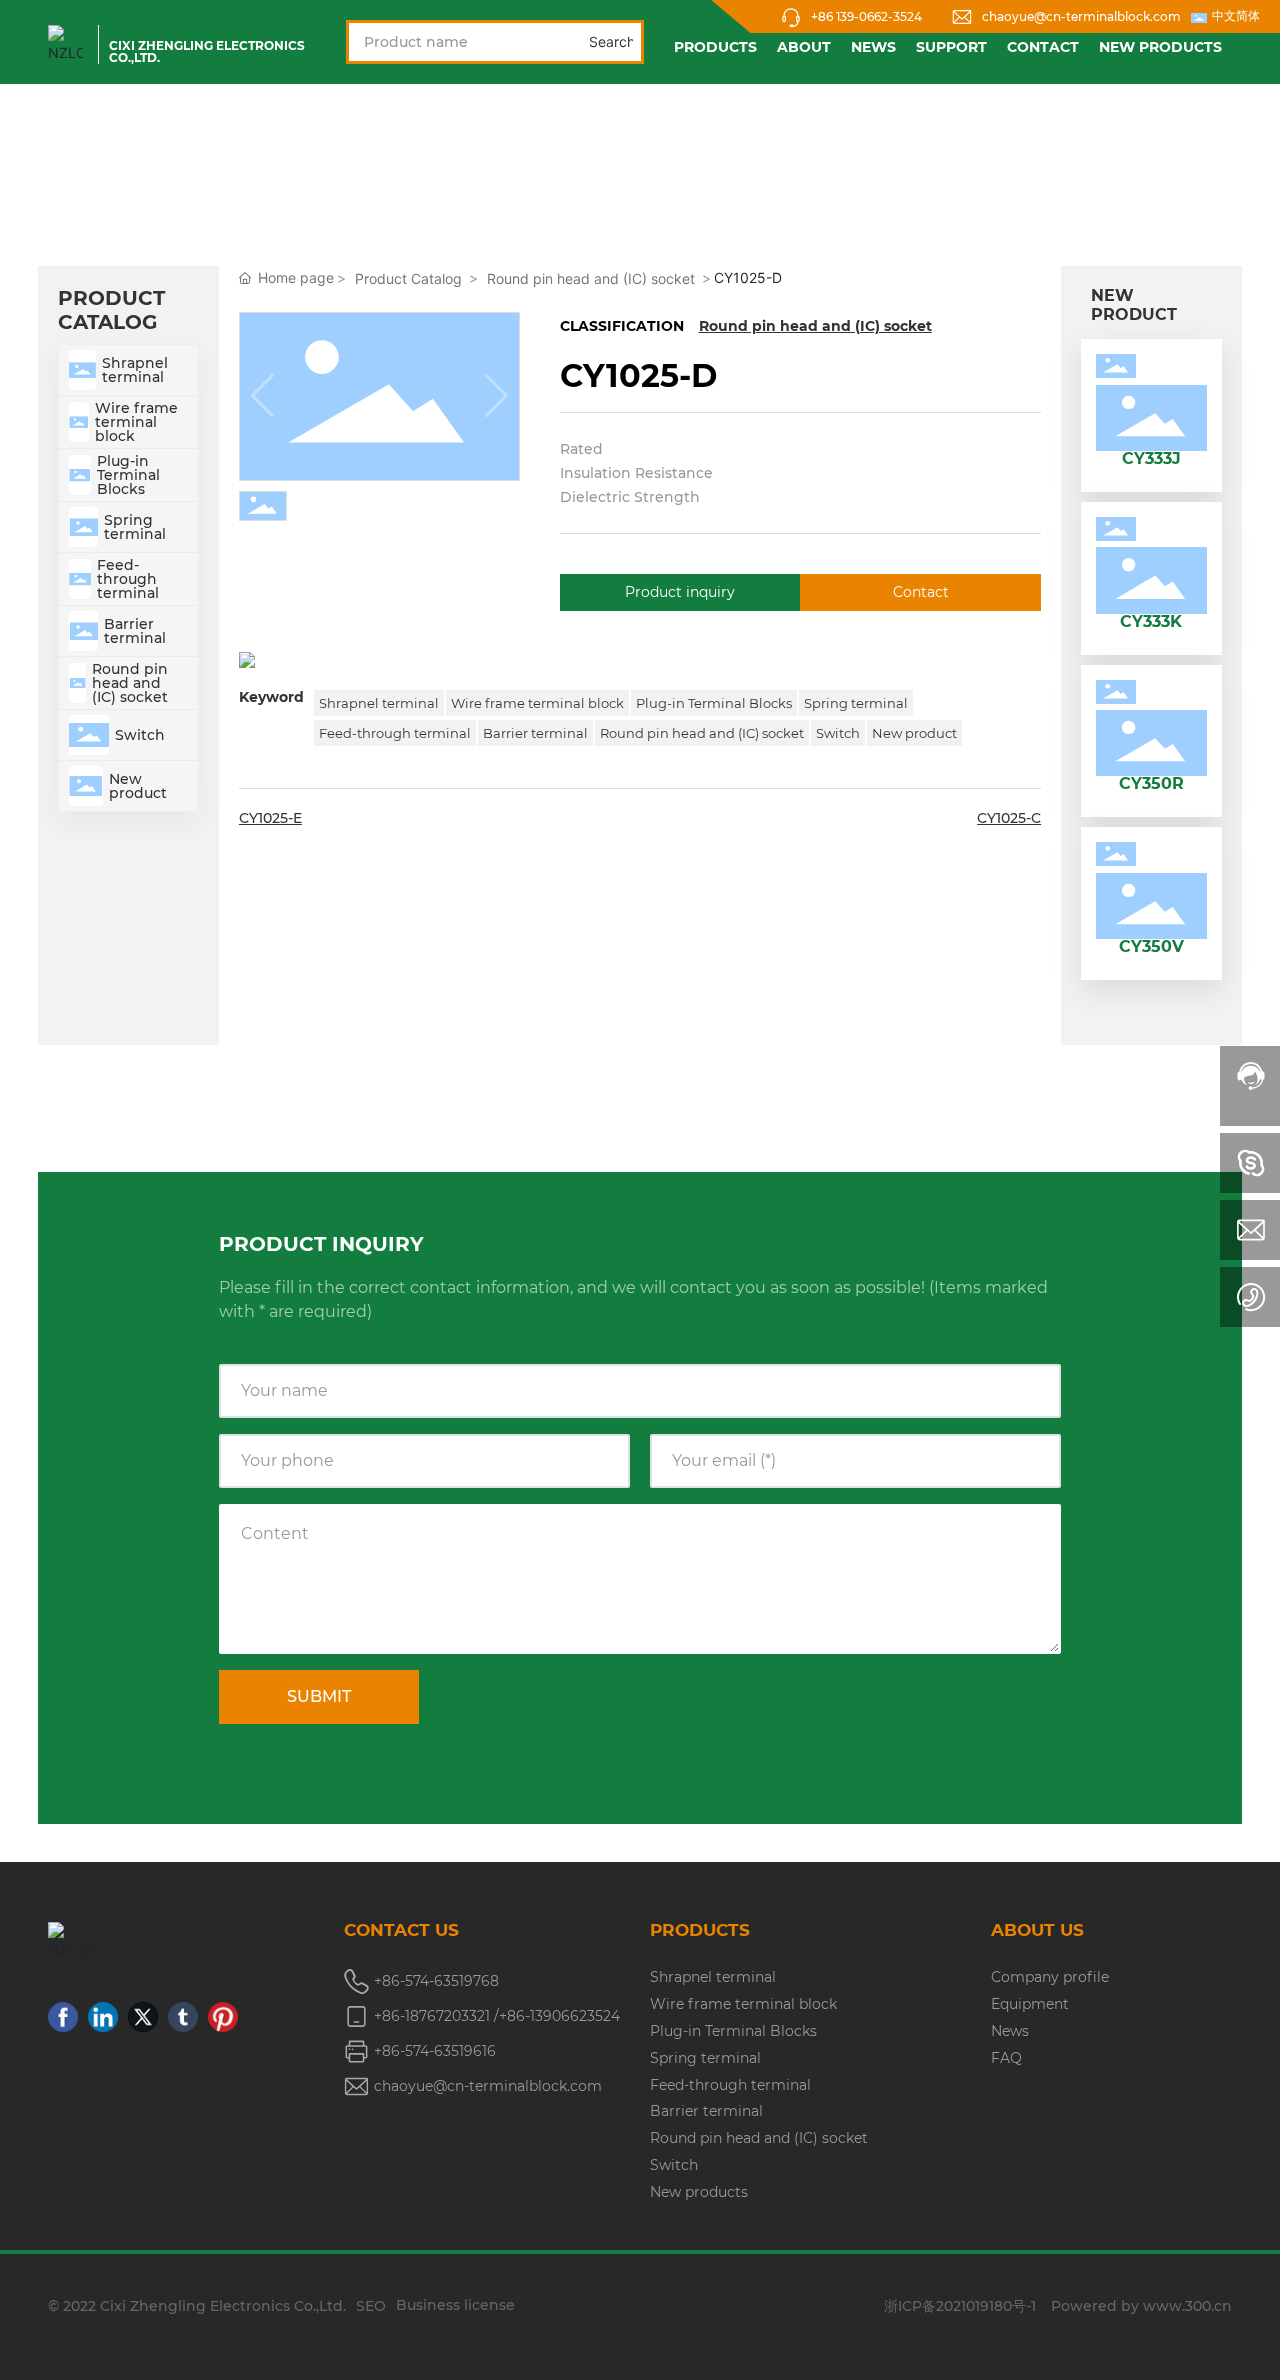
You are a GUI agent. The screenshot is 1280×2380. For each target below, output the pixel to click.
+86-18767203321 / (436, 2016)
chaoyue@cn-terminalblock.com (1081, 16)
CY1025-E (270, 818)
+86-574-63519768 (436, 1981)
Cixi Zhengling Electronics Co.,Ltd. (207, 51)
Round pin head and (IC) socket (591, 278)
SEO (371, 2306)
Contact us (401, 1930)
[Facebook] (63, 2017)
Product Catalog (408, 278)
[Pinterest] (223, 2017)
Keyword (271, 697)
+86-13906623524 (559, 2016)
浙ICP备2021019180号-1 (960, 2306)
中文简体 (1236, 16)
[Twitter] (143, 2017)
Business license (455, 2305)
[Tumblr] (183, 2017)
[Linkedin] (103, 2017)
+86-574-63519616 (435, 2051)
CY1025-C (1009, 818)
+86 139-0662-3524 (866, 16)
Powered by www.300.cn (1141, 2306)
